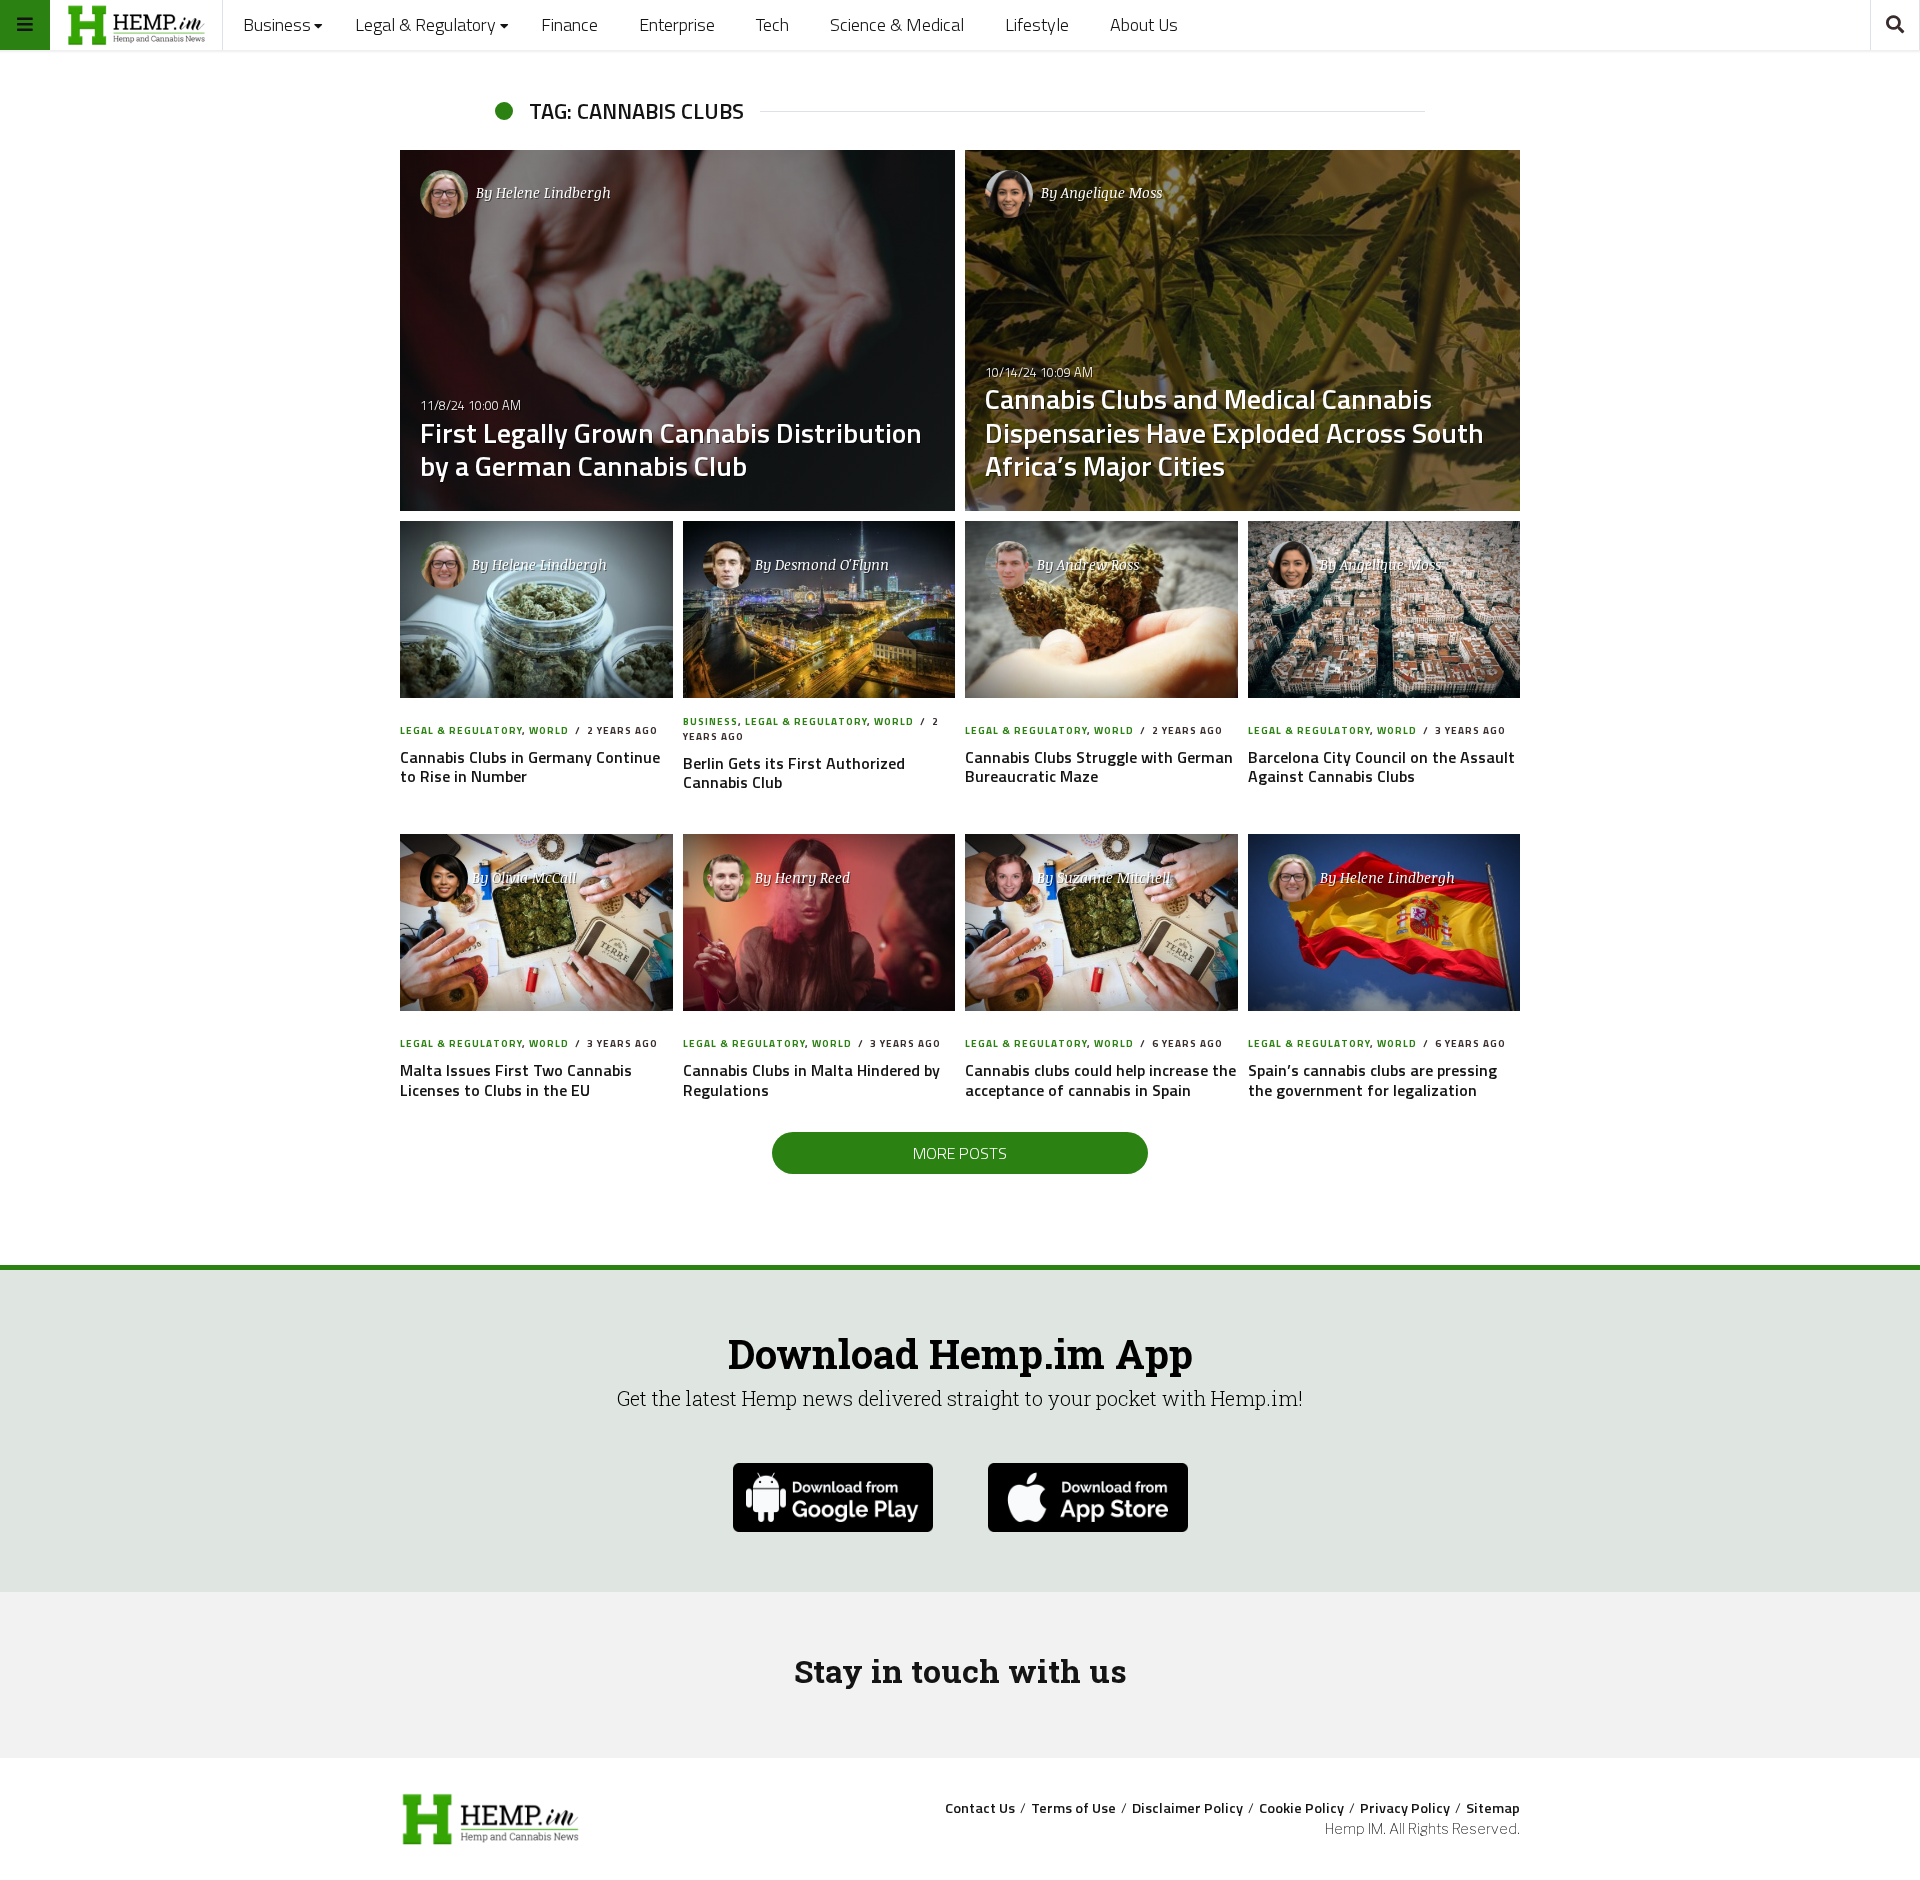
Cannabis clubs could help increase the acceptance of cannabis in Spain (1100, 1079)
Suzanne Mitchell (1113, 877)
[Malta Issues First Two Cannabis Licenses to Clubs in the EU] (536, 923)
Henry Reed (812, 877)
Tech (772, 24)
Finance (569, 24)
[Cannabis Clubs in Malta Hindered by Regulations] (818, 923)
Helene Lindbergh (553, 192)
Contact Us (980, 1808)
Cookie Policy (1301, 1808)
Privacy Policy (1405, 1808)
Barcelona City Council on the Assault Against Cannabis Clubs (1381, 766)
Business (277, 24)
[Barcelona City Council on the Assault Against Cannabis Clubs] (1383, 610)
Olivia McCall (534, 877)
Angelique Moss (1111, 192)
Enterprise (677, 24)
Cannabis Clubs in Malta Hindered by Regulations (811, 1079)
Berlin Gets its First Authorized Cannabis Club (794, 772)
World (549, 730)
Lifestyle (1037, 24)
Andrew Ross (1098, 564)
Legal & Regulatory (425, 24)
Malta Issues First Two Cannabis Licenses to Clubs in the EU (516, 1079)
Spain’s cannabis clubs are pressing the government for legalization (1372, 1079)
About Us (1144, 24)
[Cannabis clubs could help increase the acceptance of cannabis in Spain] (1101, 923)
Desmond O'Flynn (832, 564)
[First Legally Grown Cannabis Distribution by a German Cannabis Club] (677, 330)
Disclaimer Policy (1187, 1808)
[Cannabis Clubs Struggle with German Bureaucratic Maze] (1101, 610)
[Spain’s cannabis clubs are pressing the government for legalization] (1383, 923)
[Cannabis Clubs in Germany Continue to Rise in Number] (536, 610)
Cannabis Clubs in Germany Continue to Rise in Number (530, 766)
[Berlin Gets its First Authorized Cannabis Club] (818, 610)
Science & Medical (897, 24)
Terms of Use (1073, 1808)
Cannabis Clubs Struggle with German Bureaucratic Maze (1099, 766)
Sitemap (1493, 1808)
